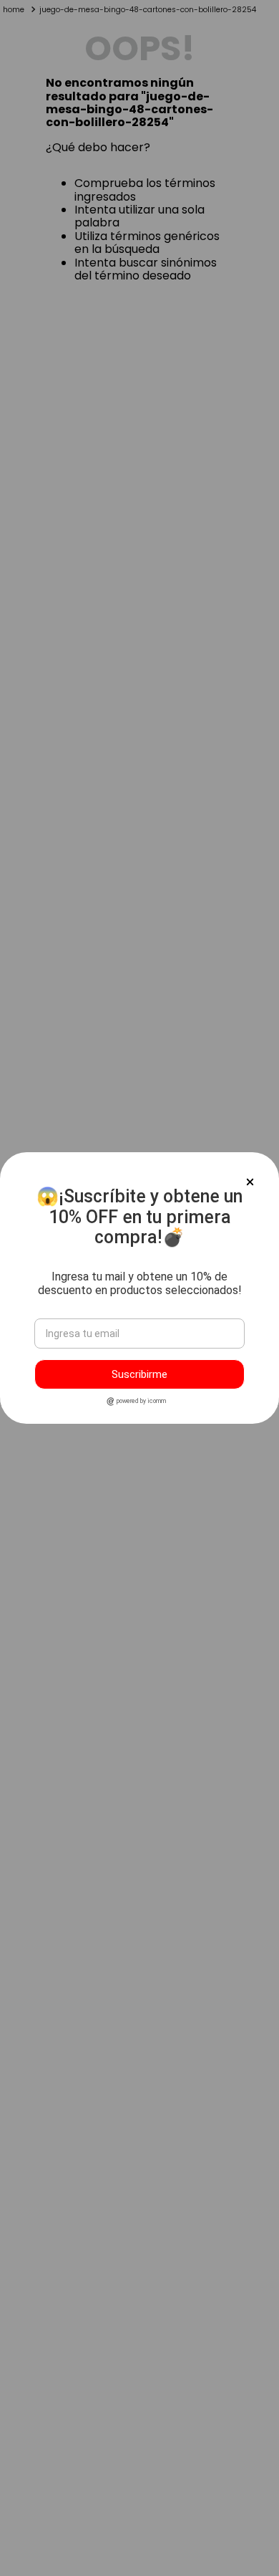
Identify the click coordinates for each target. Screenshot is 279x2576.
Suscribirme (139, 1374)
